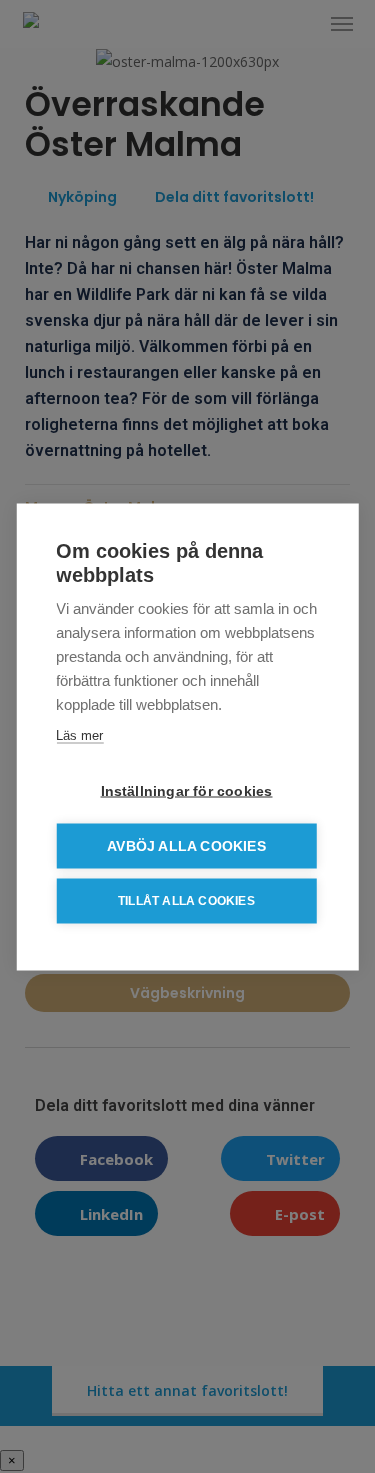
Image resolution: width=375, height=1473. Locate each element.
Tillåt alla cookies (186, 901)
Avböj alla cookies (186, 845)
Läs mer (79, 734)
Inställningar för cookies (187, 790)
